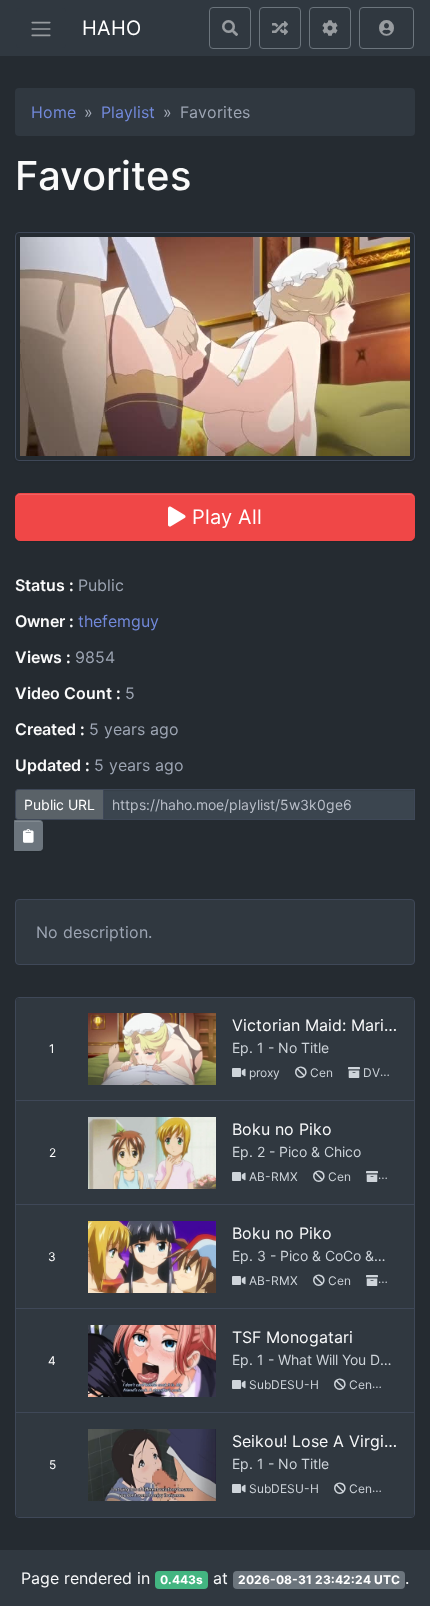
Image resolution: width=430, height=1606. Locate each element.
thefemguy (118, 621)
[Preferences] (330, 28)
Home (53, 112)
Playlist (128, 112)
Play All (224, 517)
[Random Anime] (280, 28)
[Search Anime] (230, 28)
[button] (386, 28)
